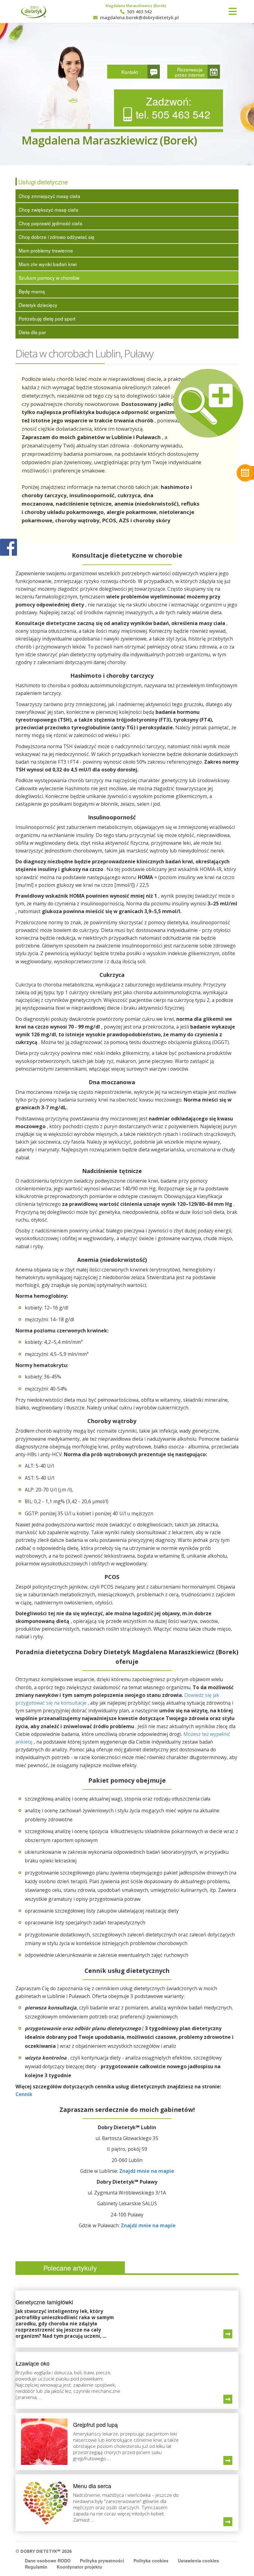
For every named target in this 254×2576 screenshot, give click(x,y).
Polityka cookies (151, 2561)
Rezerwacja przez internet (190, 72)
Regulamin (36, 2567)
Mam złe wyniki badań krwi (48, 264)
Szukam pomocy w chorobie (49, 278)
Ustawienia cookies (198, 2561)
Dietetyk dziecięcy (38, 305)
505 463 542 (139, 12)
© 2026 (44, 2551)
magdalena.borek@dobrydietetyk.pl (139, 18)
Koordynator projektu (79, 2567)
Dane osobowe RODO (48, 2561)
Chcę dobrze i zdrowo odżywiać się (57, 237)
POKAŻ (9, 548)
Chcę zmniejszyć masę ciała (49, 196)
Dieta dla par (32, 332)
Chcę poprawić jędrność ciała (50, 223)
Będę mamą (32, 291)
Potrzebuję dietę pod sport (47, 318)
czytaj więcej (228, 2334)
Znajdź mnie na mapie (147, 2171)
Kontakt (130, 72)
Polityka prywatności (102, 2561)
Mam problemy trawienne (46, 250)
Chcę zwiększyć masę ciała (48, 209)
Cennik (24, 2094)
